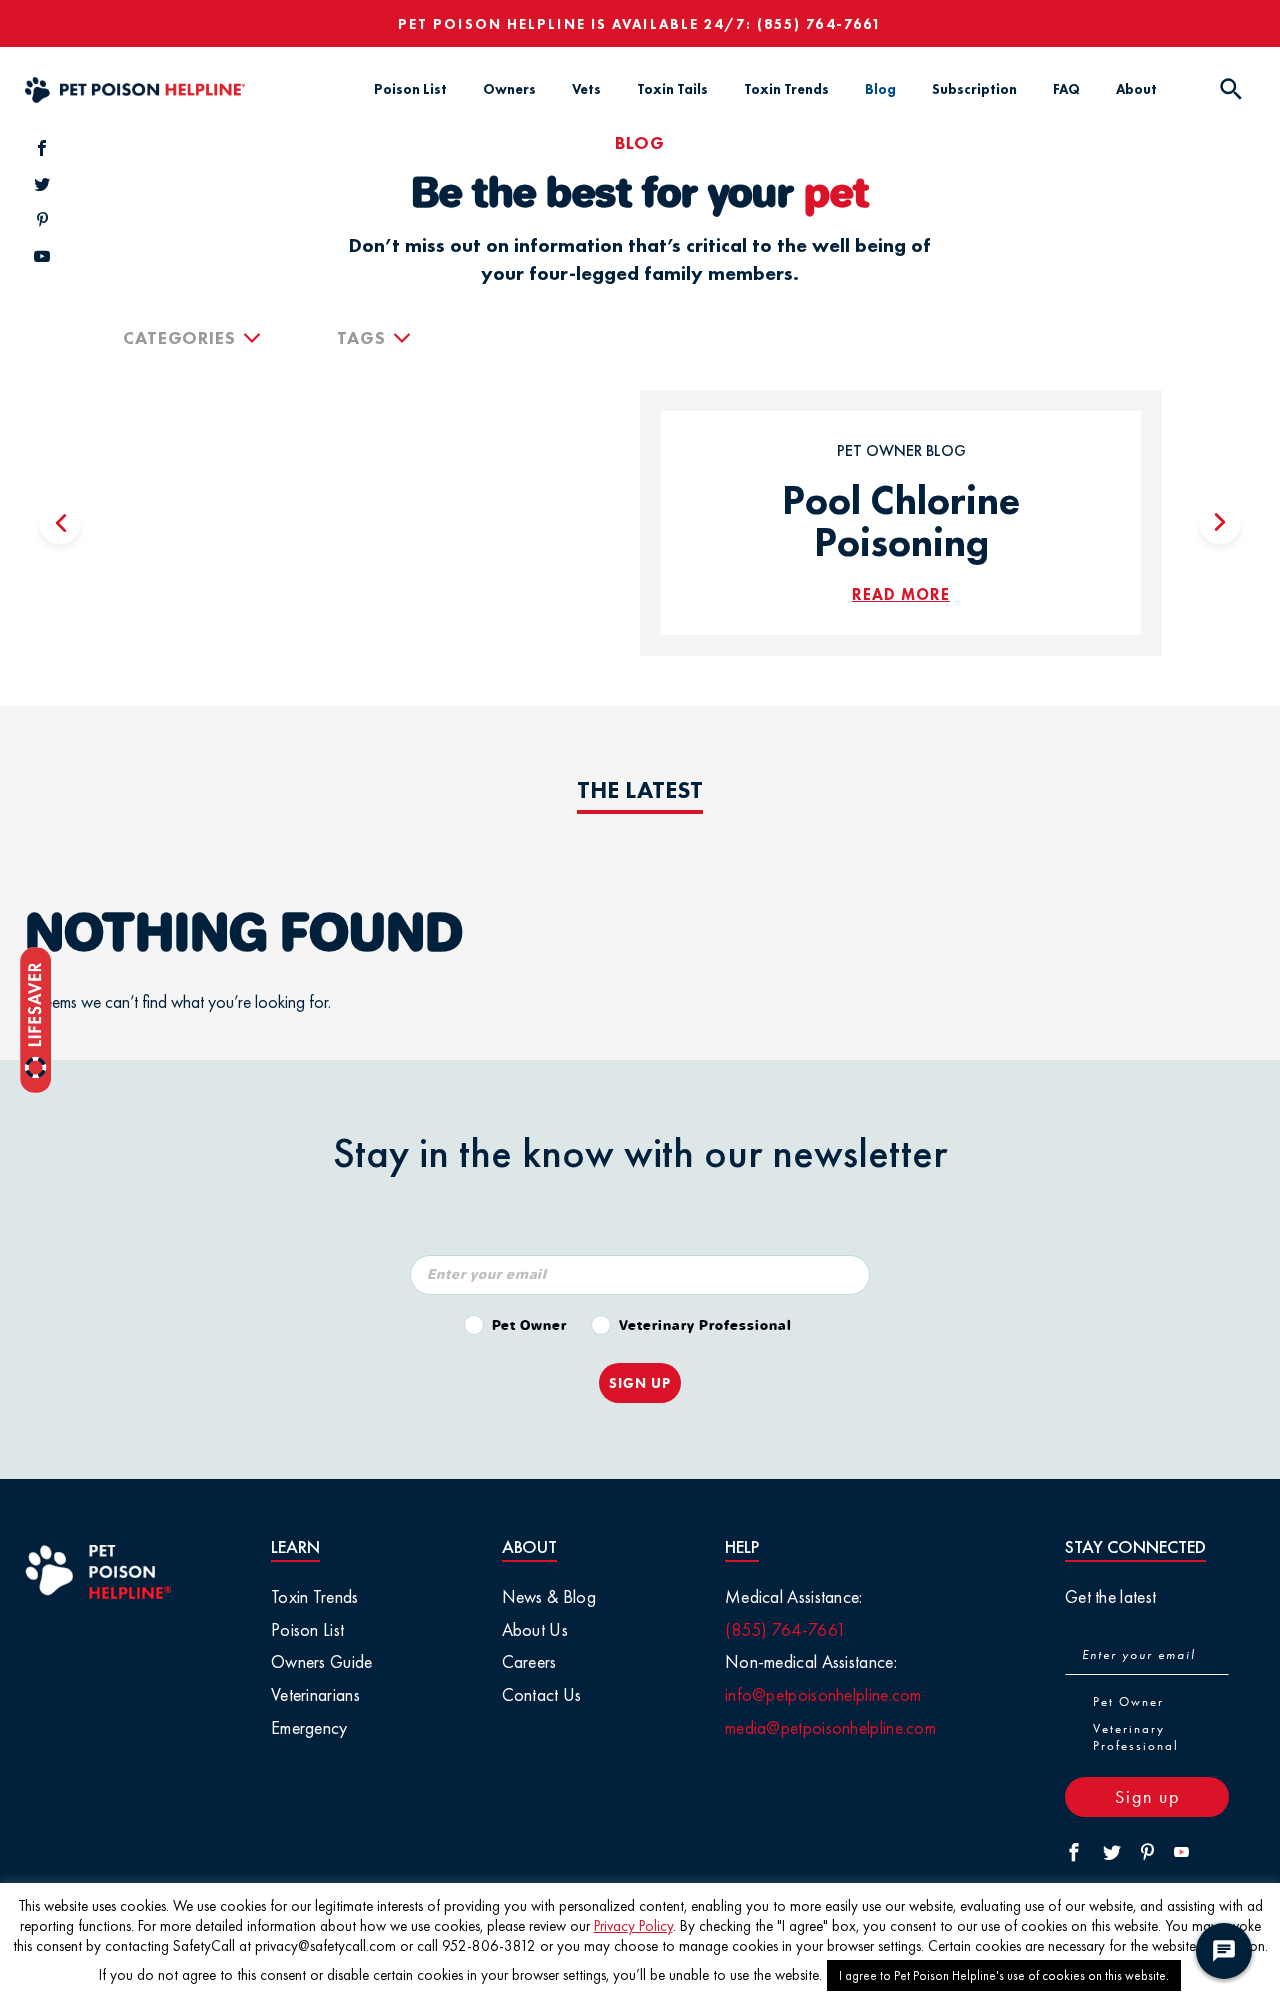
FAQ (1066, 89)
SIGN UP (640, 1383)
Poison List (410, 89)
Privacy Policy (633, 1926)
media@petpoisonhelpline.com (830, 1727)
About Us (535, 1629)
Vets (586, 89)
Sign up (1147, 1796)
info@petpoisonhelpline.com (823, 1694)
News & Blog (549, 1596)
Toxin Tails (672, 89)
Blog (880, 89)
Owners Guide (322, 1661)
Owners (509, 89)
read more (901, 594)
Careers (529, 1661)
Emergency (309, 1727)
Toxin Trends (786, 89)
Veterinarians (315, 1694)
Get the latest (1110, 1596)
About (1136, 89)
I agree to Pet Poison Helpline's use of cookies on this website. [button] (1004, 1975)
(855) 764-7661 (819, 24)
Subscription (974, 89)
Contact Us (542, 1694)
